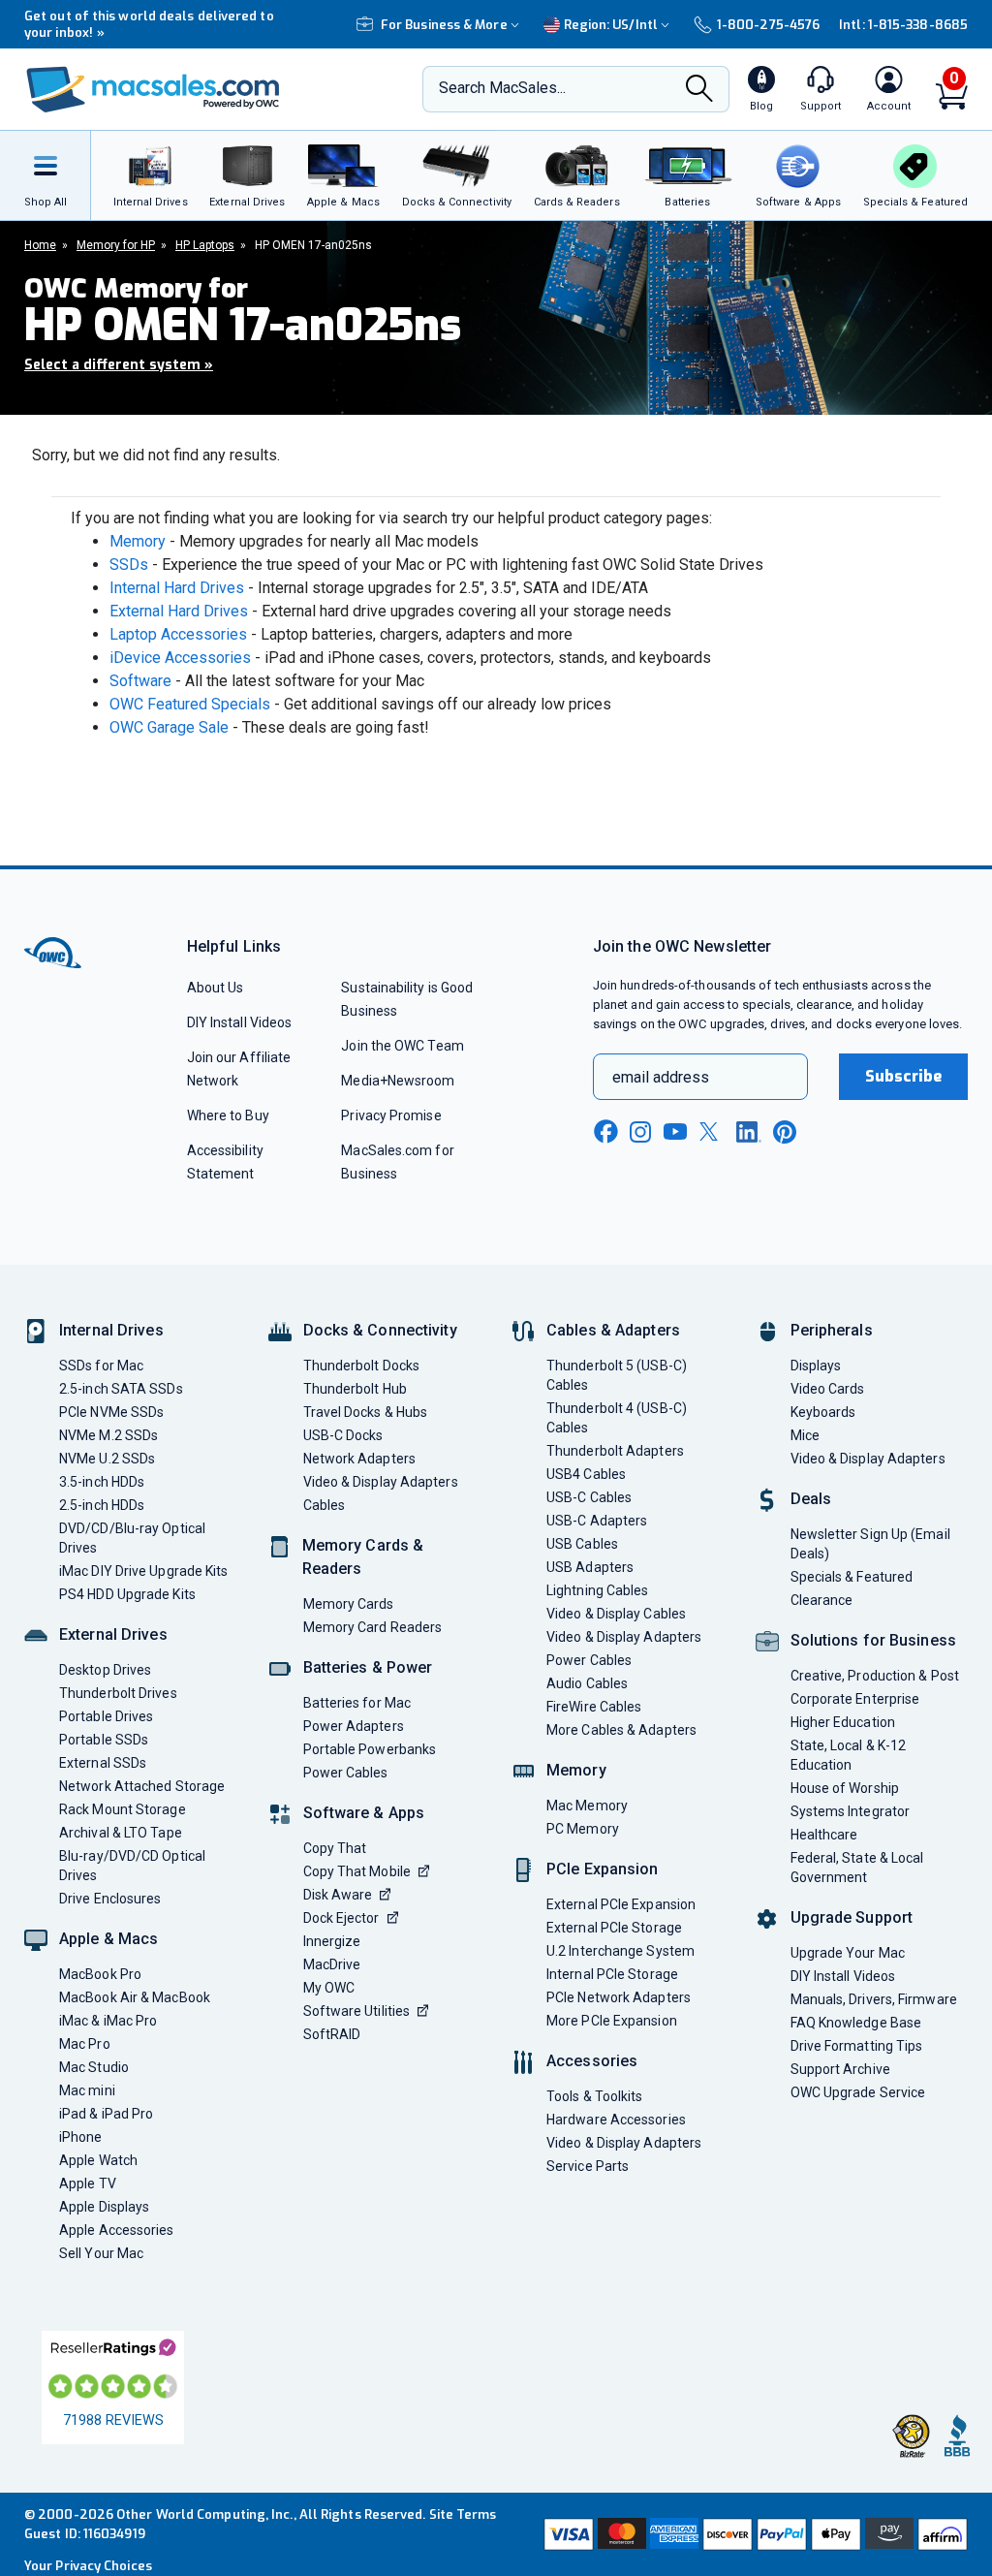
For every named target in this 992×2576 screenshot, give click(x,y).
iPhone (81, 2137)
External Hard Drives (179, 611)
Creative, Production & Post (875, 1676)
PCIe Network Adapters (619, 1997)
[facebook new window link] (605, 1132)
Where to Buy (228, 1115)
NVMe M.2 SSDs (108, 1435)
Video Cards (828, 1389)
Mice (805, 1435)
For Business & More (444, 25)
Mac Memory (587, 1806)
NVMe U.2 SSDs (107, 1459)
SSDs (129, 565)
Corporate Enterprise (855, 1699)
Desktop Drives (105, 1670)
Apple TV (88, 2183)
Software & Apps (364, 1813)
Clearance (822, 1600)
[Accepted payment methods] (754, 2534)
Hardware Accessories (616, 2120)
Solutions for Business (873, 1640)
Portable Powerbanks (370, 1749)
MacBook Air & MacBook (135, 1997)
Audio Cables (587, 1683)
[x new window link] (712, 1131)
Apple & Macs (108, 1939)
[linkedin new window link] (749, 1132)
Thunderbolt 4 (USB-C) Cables (617, 1418)
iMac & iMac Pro (108, 2021)
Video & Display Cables (616, 1614)
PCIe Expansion (603, 1869)
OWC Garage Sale (169, 727)
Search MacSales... (502, 88)
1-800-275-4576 (768, 25)
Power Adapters (354, 1726)
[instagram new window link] (640, 1132)
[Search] (699, 91)
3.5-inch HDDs (102, 1482)
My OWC (329, 1988)
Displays (816, 1366)
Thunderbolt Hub (355, 1389)
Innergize (332, 1941)
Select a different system (119, 365)
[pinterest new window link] (785, 1132)
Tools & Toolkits (594, 2096)
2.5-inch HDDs (102, 1505)
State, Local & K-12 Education (849, 1755)
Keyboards (823, 1412)
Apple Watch (98, 2160)
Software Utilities (357, 2011)
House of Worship (845, 1788)
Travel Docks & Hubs (366, 1412)
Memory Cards (349, 1604)
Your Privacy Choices (88, 2566)
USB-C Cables (589, 1497)
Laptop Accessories (178, 634)
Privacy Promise (391, 1115)
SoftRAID (332, 2034)
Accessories (592, 2061)
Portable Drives (106, 1716)
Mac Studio (94, 2067)
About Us (216, 988)
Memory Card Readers (373, 1627)
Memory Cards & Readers (363, 1557)
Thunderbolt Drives (118, 1693)
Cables (325, 1505)
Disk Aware (338, 1895)
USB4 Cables (586, 1474)
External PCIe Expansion (621, 1904)
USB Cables (582, 1544)
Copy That (335, 1848)
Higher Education (843, 1722)
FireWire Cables (594, 1707)
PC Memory (583, 1829)
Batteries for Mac (357, 1703)
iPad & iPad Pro (106, 2114)
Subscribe (904, 1076)
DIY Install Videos (240, 1022)
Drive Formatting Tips (857, 2046)
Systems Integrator (851, 1811)
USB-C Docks (343, 1435)
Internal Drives (111, 1330)
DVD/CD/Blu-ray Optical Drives (132, 1538)
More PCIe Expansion (612, 2021)
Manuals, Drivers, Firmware (874, 1999)
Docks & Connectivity (380, 1330)
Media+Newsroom (398, 1081)
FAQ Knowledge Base (856, 2023)
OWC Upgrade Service (858, 2092)
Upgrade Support (852, 1917)
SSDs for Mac (101, 1366)
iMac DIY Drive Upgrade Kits (143, 1571)
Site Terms (463, 2514)
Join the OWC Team (403, 1046)
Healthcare (824, 1835)
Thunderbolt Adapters (615, 1451)
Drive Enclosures (110, 1899)
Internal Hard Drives (177, 588)
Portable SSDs (104, 1740)
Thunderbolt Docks (362, 1366)
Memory (138, 541)
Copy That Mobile (357, 1871)
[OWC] (153, 90)
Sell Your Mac (101, 2253)
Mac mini (87, 2090)
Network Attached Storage (142, 1786)
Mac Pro (85, 2044)
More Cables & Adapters (621, 1730)
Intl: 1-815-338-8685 (903, 25)
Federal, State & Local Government (857, 1868)
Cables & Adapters (613, 1330)
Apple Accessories (117, 2230)
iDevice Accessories (180, 658)
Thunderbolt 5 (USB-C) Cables (617, 1375)
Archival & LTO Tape (121, 1833)
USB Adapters (590, 1567)
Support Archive (840, 2069)
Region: (611, 25)
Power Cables (346, 1773)
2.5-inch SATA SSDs (121, 1389)
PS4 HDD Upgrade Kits (127, 1594)
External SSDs (103, 1763)
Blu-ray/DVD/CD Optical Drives (132, 1866)
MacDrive (332, 1964)
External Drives (113, 1634)
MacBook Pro (100, 1974)
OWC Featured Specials (190, 704)
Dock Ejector (341, 1918)
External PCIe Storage (614, 1928)
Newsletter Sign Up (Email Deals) (870, 1544)
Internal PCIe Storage (612, 1974)
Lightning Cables (597, 1590)
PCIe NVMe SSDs (111, 1412)
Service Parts (588, 2166)
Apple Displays (104, 2207)
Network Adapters (359, 1459)
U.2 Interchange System (620, 1951)
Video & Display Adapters (381, 1482)
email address (661, 1077)
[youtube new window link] (675, 1131)
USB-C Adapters (597, 1521)
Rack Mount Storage (123, 1809)
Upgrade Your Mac (848, 1953)
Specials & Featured (852, 1577)
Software (140, 681)
